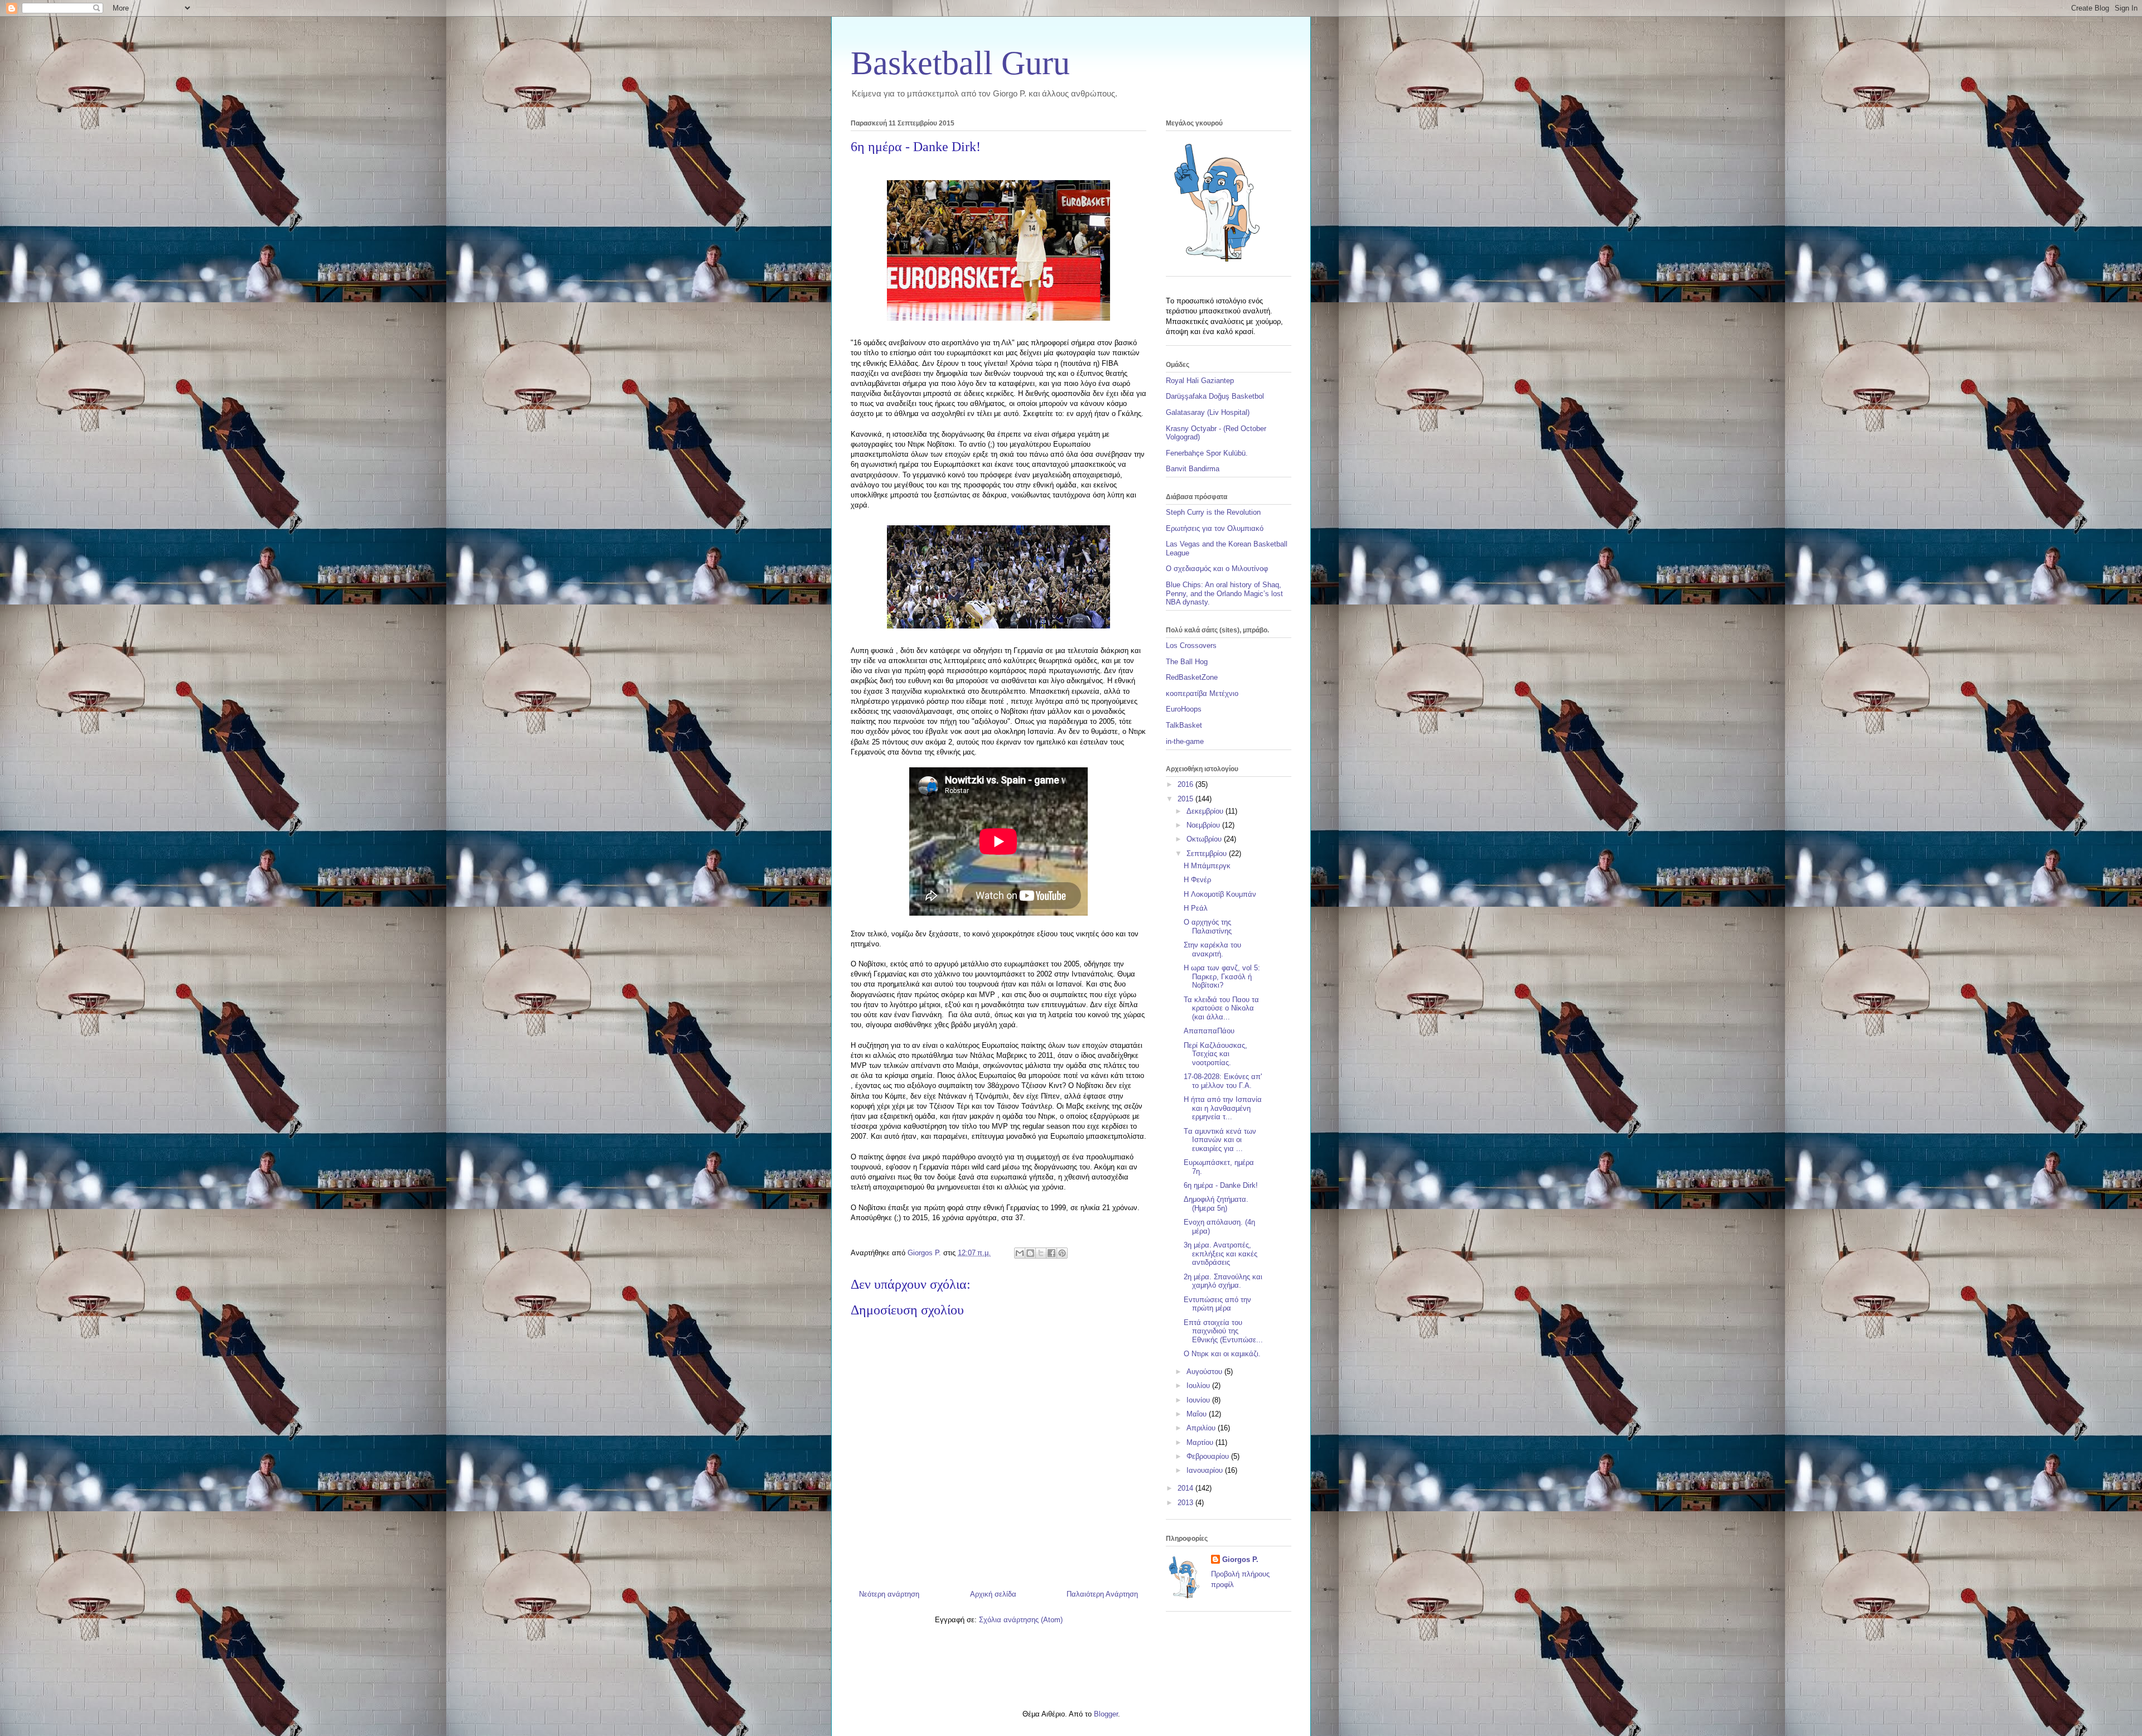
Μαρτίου (1201, 1442)
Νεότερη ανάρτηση (889, 1594)
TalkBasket (1184, 725)
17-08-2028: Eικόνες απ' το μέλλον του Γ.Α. (1223, 1081)
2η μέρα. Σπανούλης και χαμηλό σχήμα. (1223, 1281)
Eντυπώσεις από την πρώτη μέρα (1217, 1304)
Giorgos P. (1240, 1560)
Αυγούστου (1205, 1372)
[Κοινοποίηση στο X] (1041, 1253)
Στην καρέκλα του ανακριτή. (1212, 949)
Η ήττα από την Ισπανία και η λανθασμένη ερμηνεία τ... (1223, 1108)
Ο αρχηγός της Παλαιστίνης (1208, 927)
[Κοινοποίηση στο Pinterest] (1062, 1253)
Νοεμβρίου (1204, 825)
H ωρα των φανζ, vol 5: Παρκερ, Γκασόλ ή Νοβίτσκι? (1222, 976)
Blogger (1106, 1714)
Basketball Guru (960, 63)
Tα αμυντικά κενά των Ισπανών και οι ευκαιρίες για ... (1220, 1140)
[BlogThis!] (1030, 1253)
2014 (1186, 1488)
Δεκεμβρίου (1206, 811)
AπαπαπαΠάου (1209, 1031)
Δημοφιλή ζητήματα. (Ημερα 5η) (1216, 1204)
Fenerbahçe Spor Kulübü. (1207, 453)
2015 (1186, 799)
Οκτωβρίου (1205, 839)
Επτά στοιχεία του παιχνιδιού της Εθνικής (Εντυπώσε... (1223, 1331)
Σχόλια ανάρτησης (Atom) (1021, 1620)
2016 (1186, 784)
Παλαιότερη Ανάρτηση (1102, 1594)
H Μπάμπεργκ (1207, 866)
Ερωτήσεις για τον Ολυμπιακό (1215, 528)
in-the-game (1185, 741)
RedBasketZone (1192, 677)
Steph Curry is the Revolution (1213, 512)
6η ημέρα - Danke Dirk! (1221, 1185)
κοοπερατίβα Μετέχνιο (1202, 693)
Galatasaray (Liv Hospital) (1208, 412)
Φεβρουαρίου (1209, 1456)
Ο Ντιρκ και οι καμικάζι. (1222, 1354)
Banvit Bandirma (1193, 469)
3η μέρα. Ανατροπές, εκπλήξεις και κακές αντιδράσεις (1220, 1254)
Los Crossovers (1191, 645)
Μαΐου (1198, 1414)
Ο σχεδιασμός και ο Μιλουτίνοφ (1217, 569)
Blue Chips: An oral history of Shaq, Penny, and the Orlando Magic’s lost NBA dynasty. (1224, 593)
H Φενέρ (1197, 880)
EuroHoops (1184, 709)
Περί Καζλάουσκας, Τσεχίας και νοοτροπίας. (1215, 1054)
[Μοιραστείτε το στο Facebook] (1051, 1253)
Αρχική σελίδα (993, 1594)
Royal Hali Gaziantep (1200, 381)
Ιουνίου (1199, 1400)
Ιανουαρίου (1206, 1470)
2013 (1186, 1503)
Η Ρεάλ (1196, 908)
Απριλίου (1202, 1428)
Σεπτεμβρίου (1208, 854)
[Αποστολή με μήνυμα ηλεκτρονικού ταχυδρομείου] (1020, 1253)
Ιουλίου (1199, 1386)
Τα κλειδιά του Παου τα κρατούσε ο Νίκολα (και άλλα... (1221, 1008)
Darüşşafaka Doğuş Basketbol (1215, 396)
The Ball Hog (1187, 662)
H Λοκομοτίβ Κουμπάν (1220, 894)
